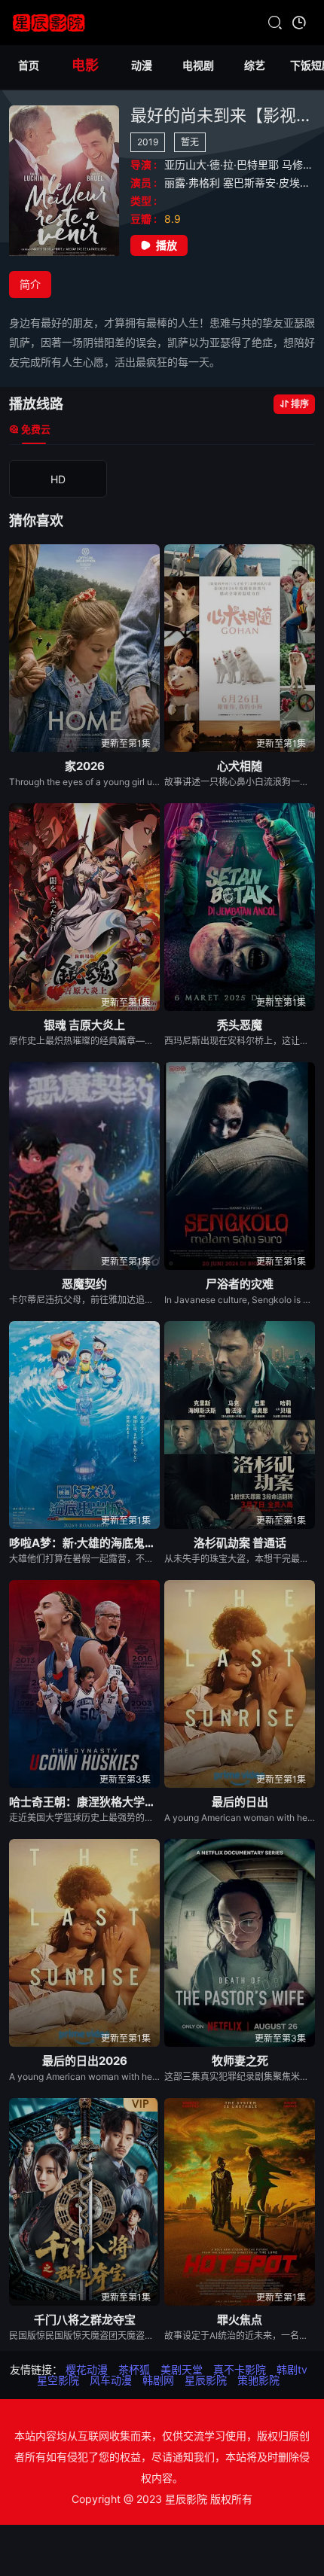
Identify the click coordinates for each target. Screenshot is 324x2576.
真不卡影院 (240, 2369)
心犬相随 (240, 766)
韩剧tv (292, 2369)
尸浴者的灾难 (240, 1284)
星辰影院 (206, 2380)
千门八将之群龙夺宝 (85, 2320)
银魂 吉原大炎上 (84, 1025)
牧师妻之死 (240, 2061)
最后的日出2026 (85, 2061)
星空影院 (58, 2380)
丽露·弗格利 (194, 183)
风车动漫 (111, 2380)
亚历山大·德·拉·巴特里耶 (223, 164)
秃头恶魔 (240, 1025)
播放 (167, 245)
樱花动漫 (87, 2369)
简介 (30, 284)
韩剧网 (158, 2380)
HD (58, 479)
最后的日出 (240, 1802)
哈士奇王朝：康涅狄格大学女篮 (84, 1802)
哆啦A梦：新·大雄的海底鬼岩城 (84, 1543)
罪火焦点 (240, 2320)
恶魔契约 (84, 1284)
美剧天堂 (182, 2369)
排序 (300, 404)
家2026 (85, 766)
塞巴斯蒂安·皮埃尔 (268, 183)
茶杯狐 (134, 2369)
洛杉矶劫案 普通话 (240, 1543)
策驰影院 (258, 2380)
